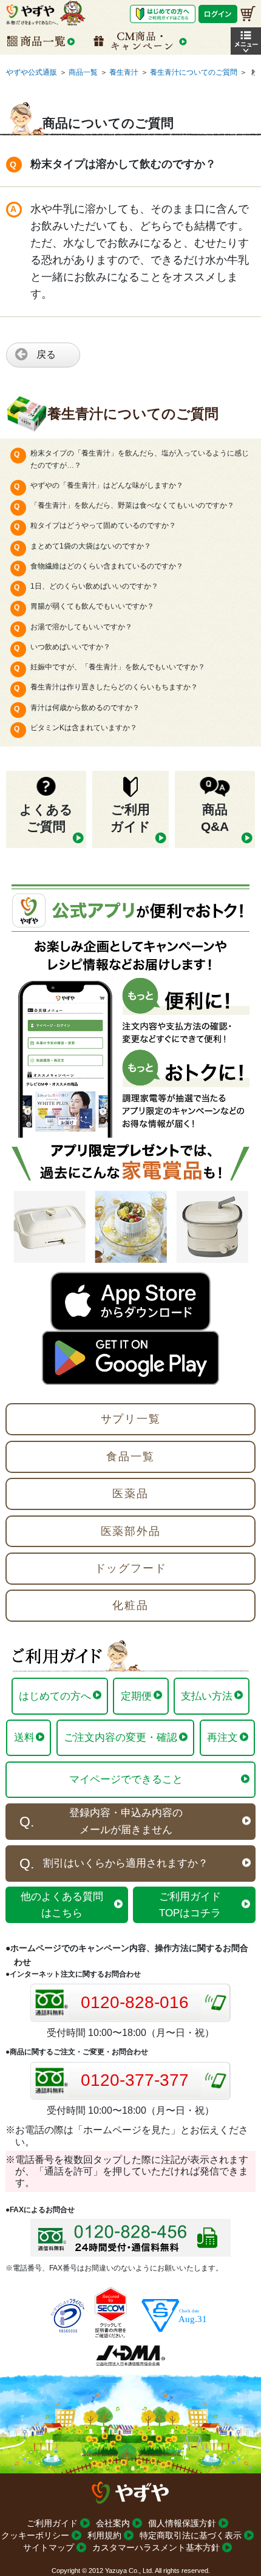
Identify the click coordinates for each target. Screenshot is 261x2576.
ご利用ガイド (52, 2523)
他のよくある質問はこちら (62, 1905)
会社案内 (113, 2523)
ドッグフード (131, 1568)
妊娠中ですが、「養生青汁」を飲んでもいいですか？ (118, 667)
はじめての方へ (55, 1696)
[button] (246, 41)
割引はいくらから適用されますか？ (126, 1863)
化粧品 (130, 1605)
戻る (46, 354)
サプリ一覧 (131, 1419)
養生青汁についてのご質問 (194, 72)
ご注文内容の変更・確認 (120, 1737)
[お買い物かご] (248, 14)
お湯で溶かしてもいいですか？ (81, 627)
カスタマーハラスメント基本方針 (156, 2547)
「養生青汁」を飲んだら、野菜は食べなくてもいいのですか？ (132, 505)
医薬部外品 (131, 1531)
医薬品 (130, 1494)
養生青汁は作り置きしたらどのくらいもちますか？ (114, 687)
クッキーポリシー (35, 2535)
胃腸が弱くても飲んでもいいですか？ (92, 606)
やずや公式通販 (32, 72)
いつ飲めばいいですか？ (70, 647)
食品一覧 (130, 1457)
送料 (24, 1737)
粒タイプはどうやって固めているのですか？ (103, 525)
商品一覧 (83, 72)
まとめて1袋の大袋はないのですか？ (91, 546)
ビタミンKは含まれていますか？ (84, 728)
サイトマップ (49, 2547)
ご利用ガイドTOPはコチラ (190, 1905)
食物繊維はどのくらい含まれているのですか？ (107, 566)
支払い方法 (207, 1696)
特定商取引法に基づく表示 (191, 2535)
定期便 (136, 1696)
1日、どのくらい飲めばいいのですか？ (94, 586)
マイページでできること (126, 1779)
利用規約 (104, 2535)
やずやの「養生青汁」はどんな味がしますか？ (107, 485)
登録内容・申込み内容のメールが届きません (126, 1821)
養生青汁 (124, 72)
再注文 (222, 1737)
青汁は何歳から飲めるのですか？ (85, 708)
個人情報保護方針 (182, 2523)
